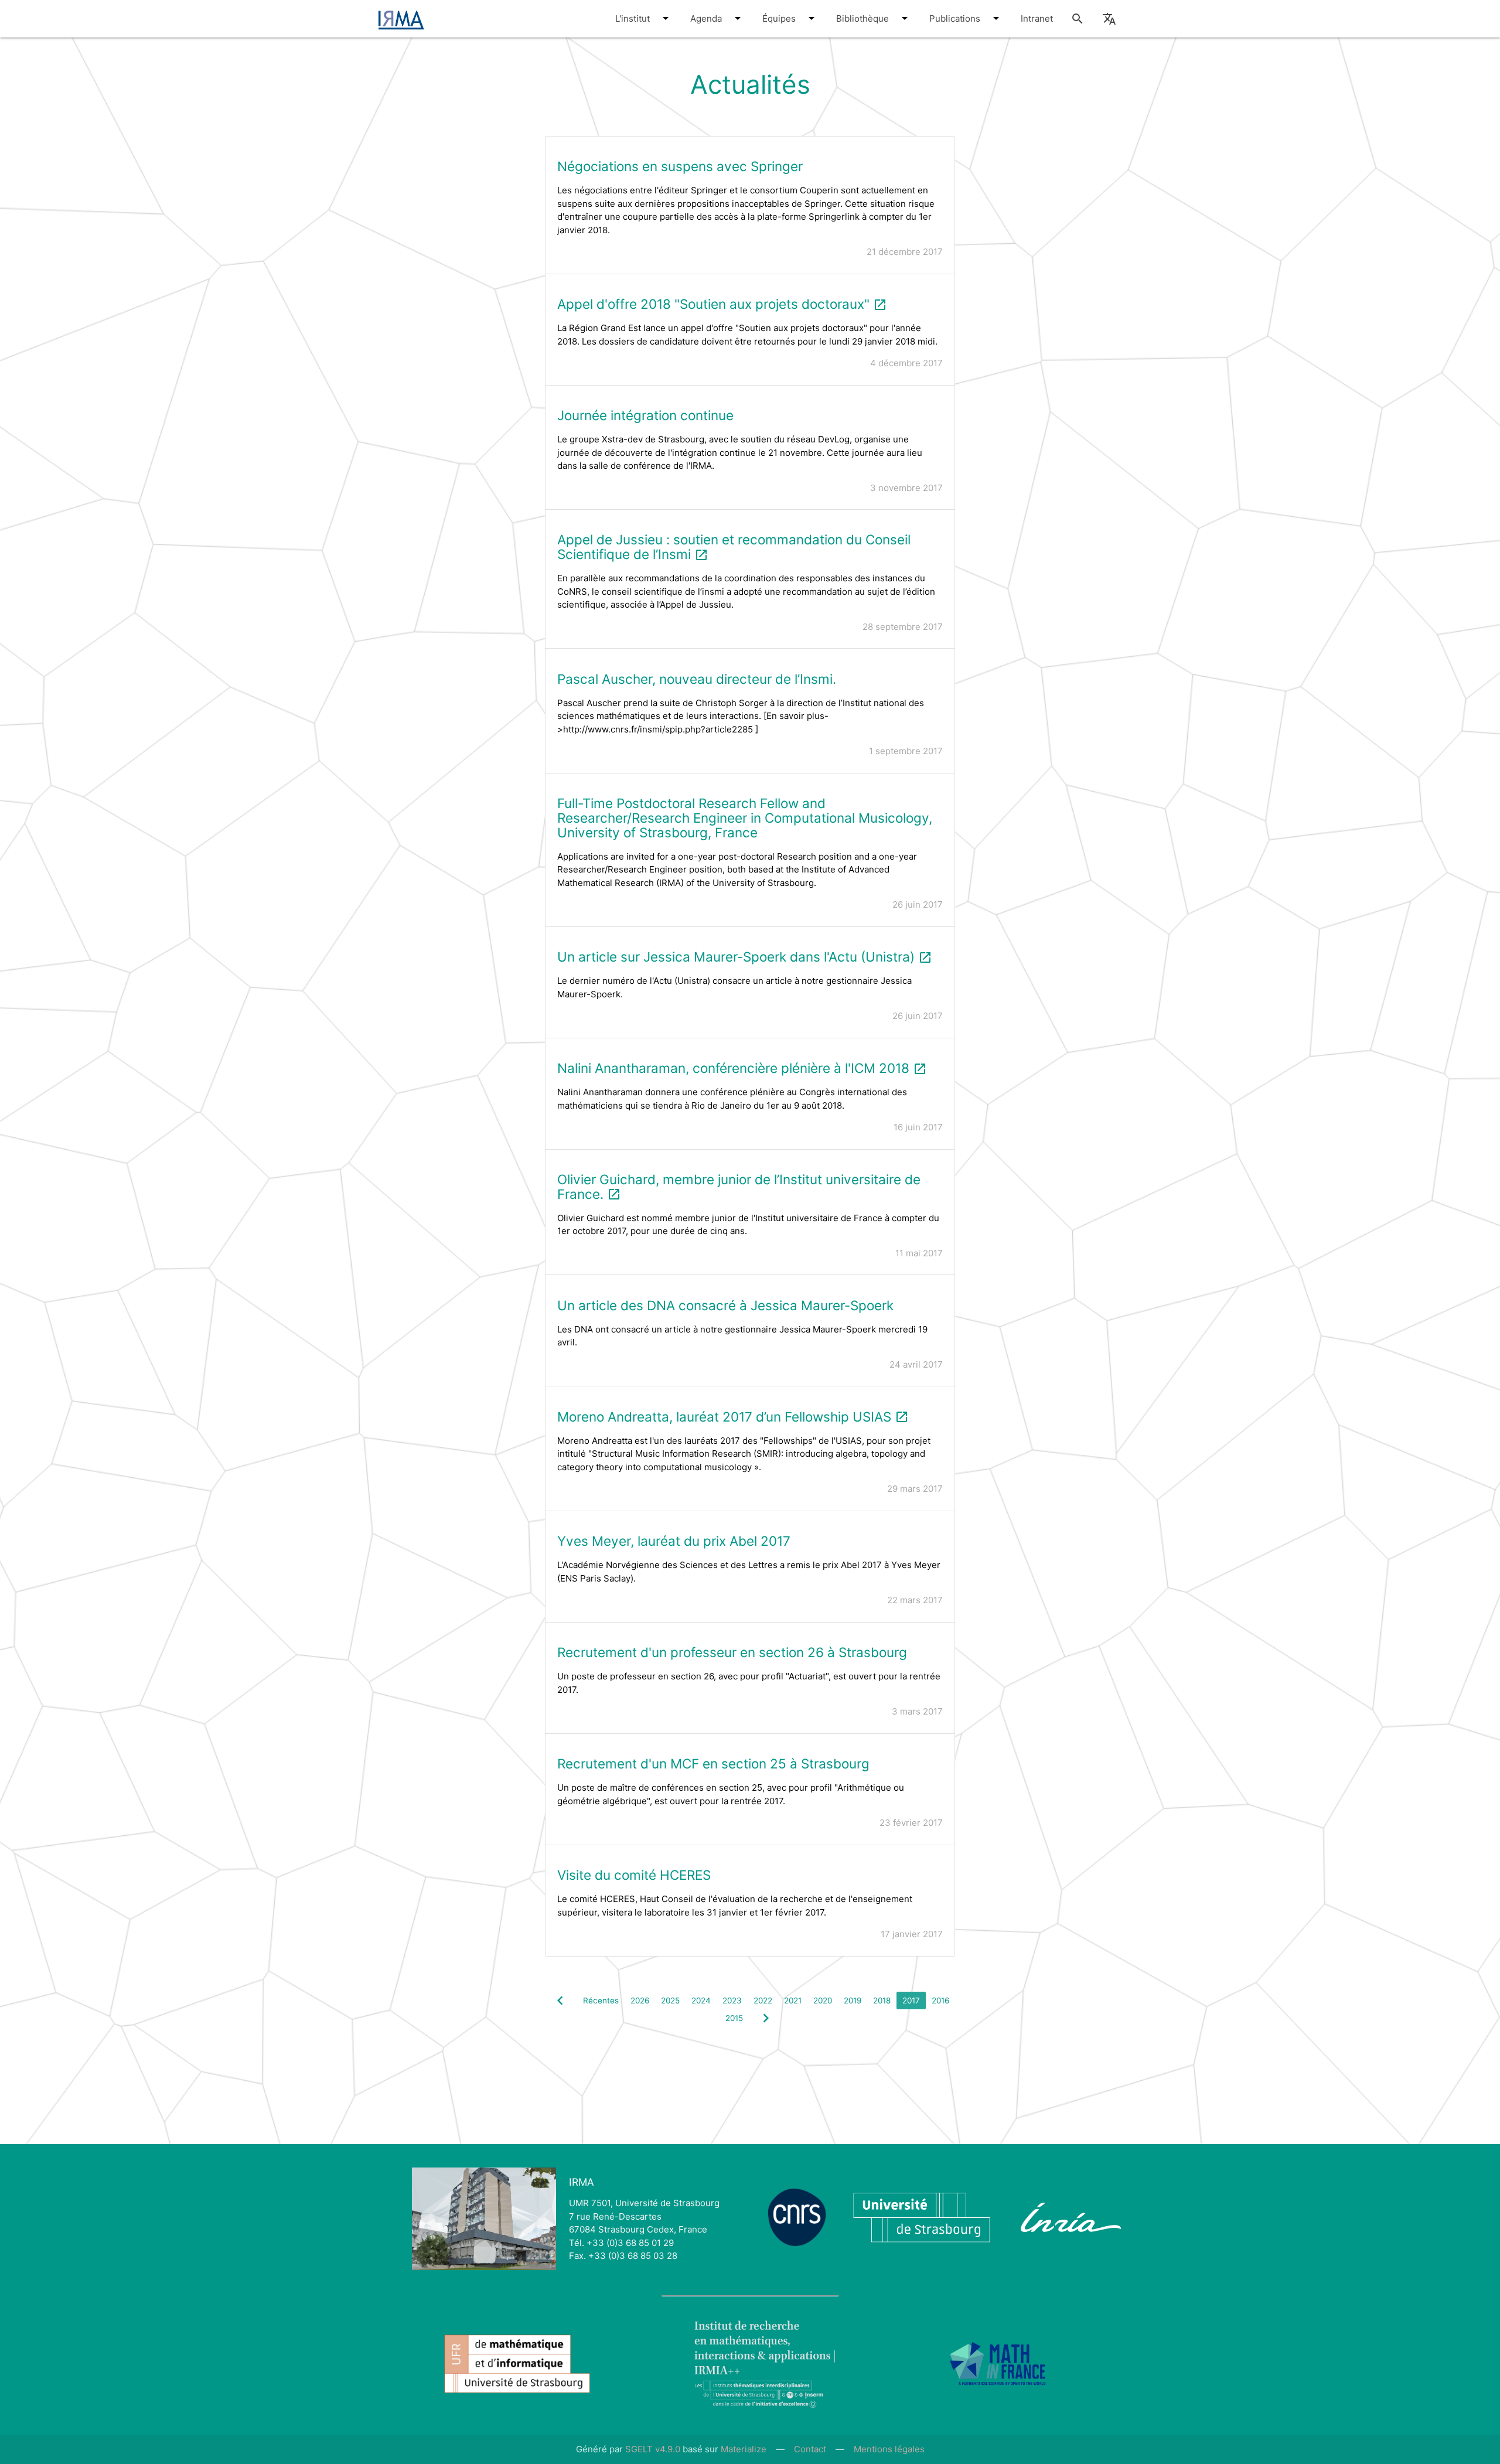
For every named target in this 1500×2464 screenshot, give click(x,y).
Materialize (744, 2449)
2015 (734, 2018)
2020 (823, 2000)
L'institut (634, 18)
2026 (640, 2000)
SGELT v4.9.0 (653, 2449)
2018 (882, 2000)
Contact (810, 2449)
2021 (793, 2000)
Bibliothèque (864, 18)
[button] (666, 18)
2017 (911, 2000)
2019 (853, 2000)
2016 (940, 2000)
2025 (670, 2000)
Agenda (707, 18)
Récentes (601, 2000)
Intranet (1037, 18)
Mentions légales (889, 2449)
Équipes (780, 18)
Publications (956, 18)
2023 (732, 2000)
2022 (763, 2000)
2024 (701, 2000)
